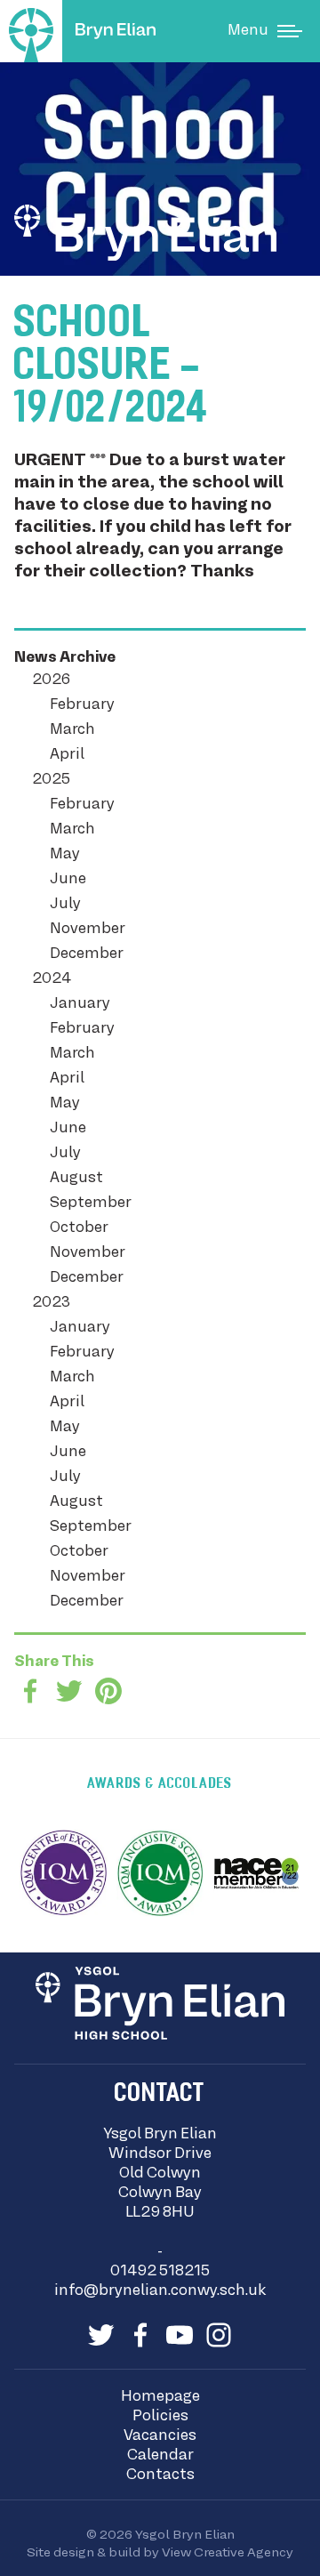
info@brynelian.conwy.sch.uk (160, 2291)
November (88, 930)
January (80, 1004)
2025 (51, 780)
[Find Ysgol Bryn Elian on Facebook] (140, 2335)
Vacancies (160, 2436)
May (65, 855)
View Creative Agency (228, 2553)
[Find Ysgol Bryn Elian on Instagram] (219, 2335)
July (65, 905)
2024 (52, 979)
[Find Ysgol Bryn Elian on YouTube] (180, 2335)
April (67, 755)
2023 (51, 1303)
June (68, 880)
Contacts (160, 2475)
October (79, 1228)
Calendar (160, 2456)
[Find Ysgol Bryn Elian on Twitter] (101, 2335)
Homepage (160, 2397)
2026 (51, 680)
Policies (160, 2417)
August (76, 1179)
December (87, 954)
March (72, 730)
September (91, 1203)
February (82, 705)
